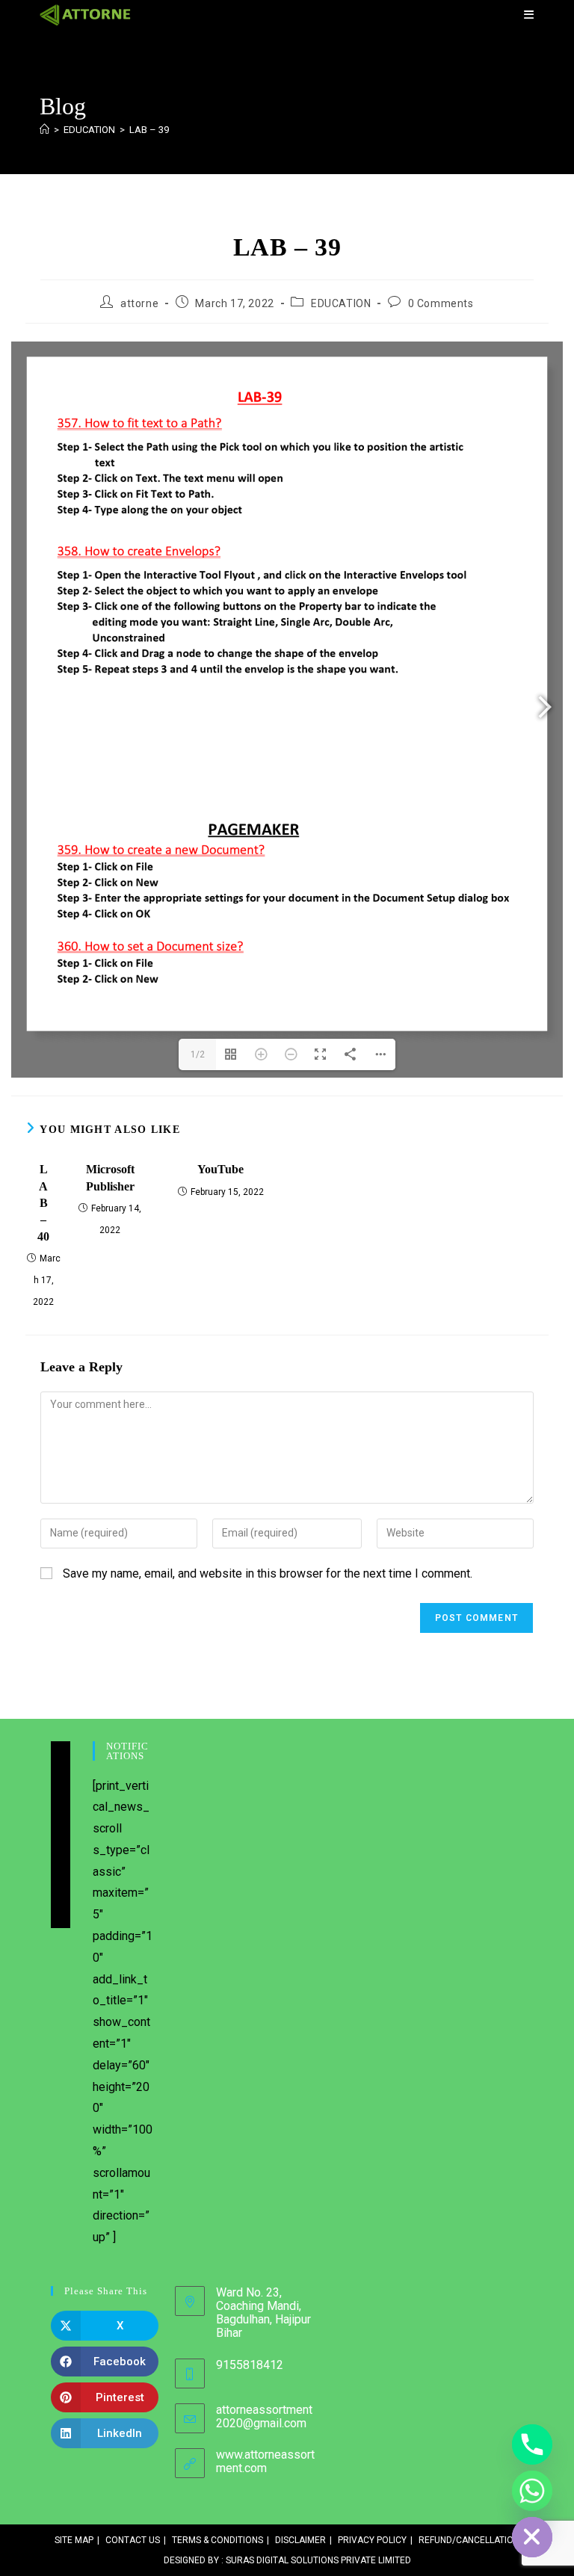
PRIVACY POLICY (372, 2540)
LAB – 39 (149, 130)
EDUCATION (341, 303)
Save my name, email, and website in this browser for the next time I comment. (268, 1573)
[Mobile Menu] (529, 15)
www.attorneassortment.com (265, 2461)
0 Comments (441, 303)
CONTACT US (133, 2540)
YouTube (220, 1169)
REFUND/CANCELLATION (469, 2540)
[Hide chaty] (532, 2537)
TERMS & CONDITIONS (217, 2540)
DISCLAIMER (300, 2540)
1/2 (198, 1054)
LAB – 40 (43, 1203)
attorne (139, 303)
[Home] (44, 130)
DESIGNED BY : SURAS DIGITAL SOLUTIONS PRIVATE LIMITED (287, 2560)
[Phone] (532, 2444)
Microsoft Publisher (110, 1177)
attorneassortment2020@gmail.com (264, 2416)
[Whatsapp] (532, 2491)
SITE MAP (74, 2540)
